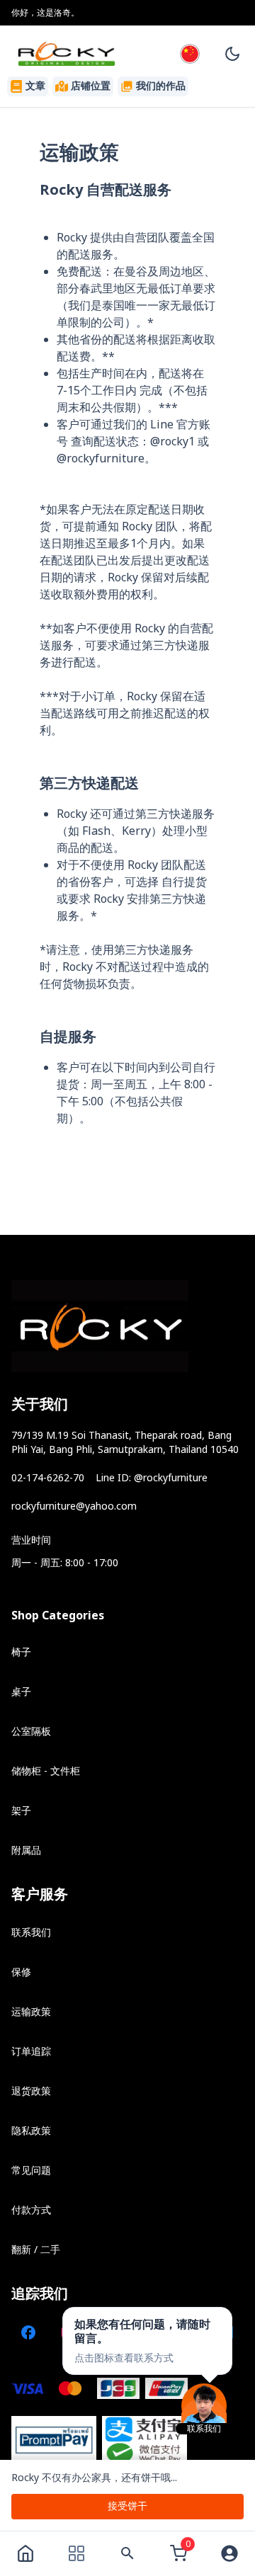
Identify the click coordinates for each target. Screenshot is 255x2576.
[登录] (229, 2553)
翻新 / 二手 (36, 2250)
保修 (21, 1972)
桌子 (21, 1692)
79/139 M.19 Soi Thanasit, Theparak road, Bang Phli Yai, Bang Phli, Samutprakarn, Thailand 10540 (125, 1443)
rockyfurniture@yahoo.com (74, 1506)
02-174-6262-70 (48, 1478)
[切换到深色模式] (232, 54)
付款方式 (31, 2210)
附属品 (26, 1851)
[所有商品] (76, 2553)
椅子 (21, 1652)
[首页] (25, 2553)
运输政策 (31, 2012)
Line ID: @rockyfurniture (152, 1478)
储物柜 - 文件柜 (46, 1771)
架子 (21, 1811)
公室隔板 (31, 1732)
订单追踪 (31, 2052)
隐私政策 (31, 2131)
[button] (147, 2341)
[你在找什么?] (127, 2553)
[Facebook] (28, 2332)
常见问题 (31, 2171)
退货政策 (31, 2091)
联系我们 (31, 1933)
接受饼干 (127, 2506)
